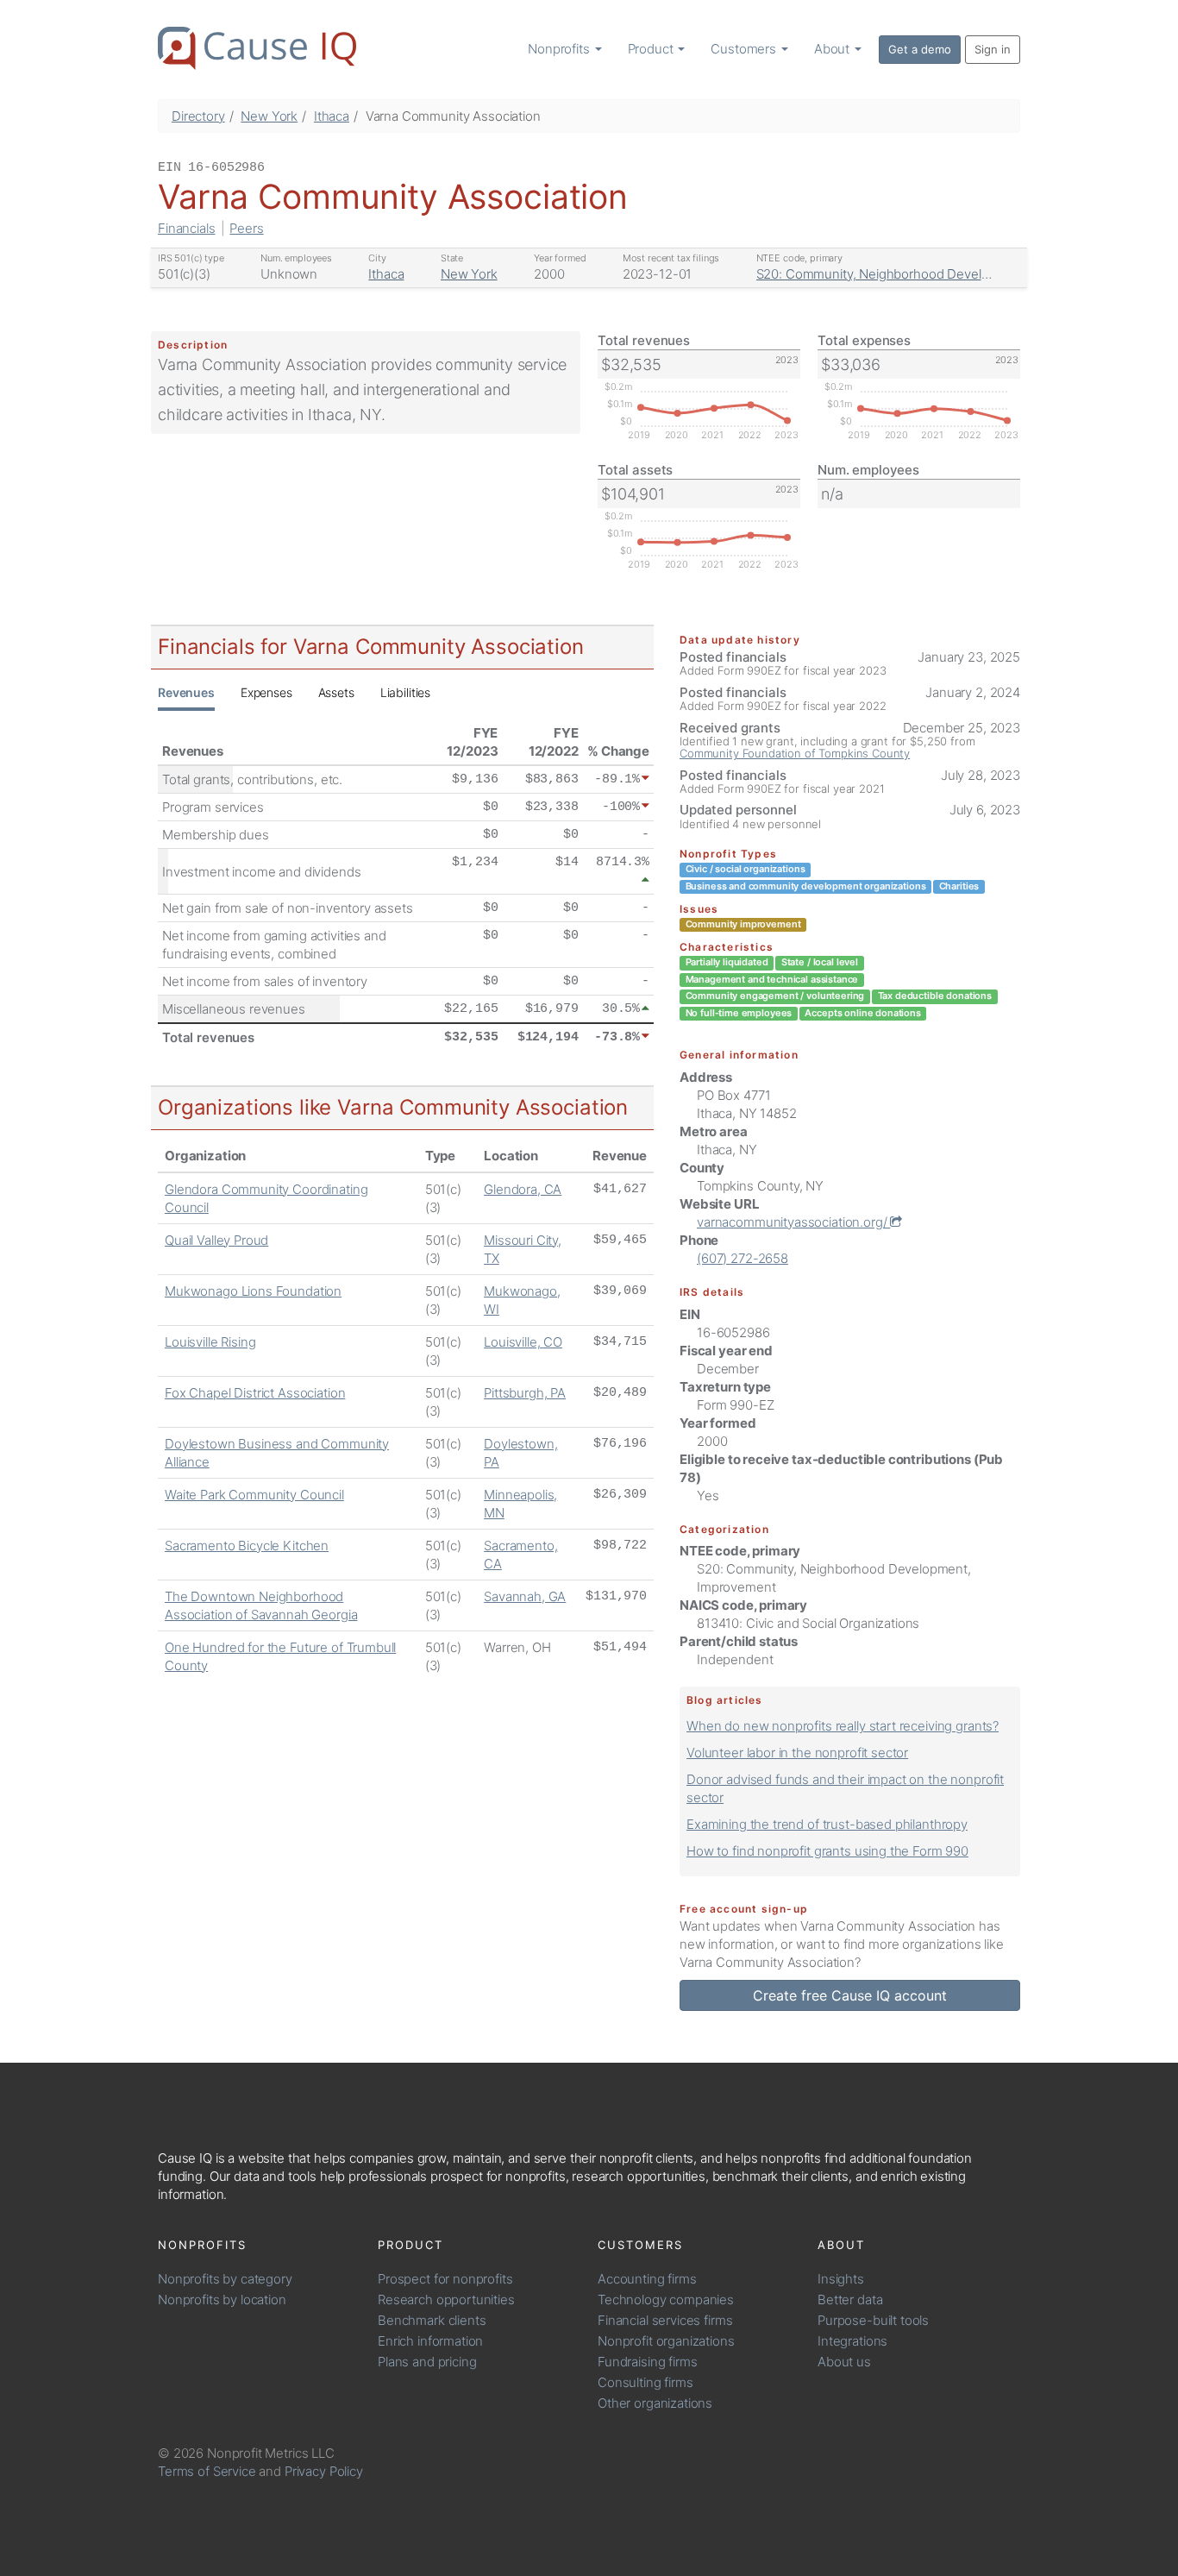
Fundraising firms (647, 2362)
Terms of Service (207, 2471)
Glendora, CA (523, 1189)
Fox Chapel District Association (255, 1393)
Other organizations (655, 2403)
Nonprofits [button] (560, 49)
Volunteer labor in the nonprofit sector (797, 1753)
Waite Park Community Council (254, 1495)
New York (269, 116)
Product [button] (652, 49)
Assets (336, 692)
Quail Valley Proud (216, 1240)
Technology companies (666, 2300)
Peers (246, 228)
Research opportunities (446, 2300)
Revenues (186, 692)
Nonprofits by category (225, 2279)
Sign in (993, 49)
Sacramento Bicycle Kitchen (247, 1546)
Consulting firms (645, 2382)
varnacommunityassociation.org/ (793, 1222)
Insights (841, 2279)
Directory (198, 116)
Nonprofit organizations (666, 2341)
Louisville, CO (523, 1342)
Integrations (852, 2341)
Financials (187, 228)
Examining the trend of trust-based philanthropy (827, 1824)
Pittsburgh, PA (525, 1393)
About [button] (833, 49)
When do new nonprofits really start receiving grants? (843, 1726)
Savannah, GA (525, 1596)
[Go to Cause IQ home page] (257, 48)
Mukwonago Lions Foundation (253, 1291)
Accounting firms (647, 2279)
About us (844, 2362)
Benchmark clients (432, 2320)
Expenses (266, 692)
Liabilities (405, 692)
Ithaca (332, 116)
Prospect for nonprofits (445, 2279)
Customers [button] (745, 49)
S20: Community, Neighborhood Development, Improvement (934, 274)
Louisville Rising (210, 1342)
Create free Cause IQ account (850, 1995)
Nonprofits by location (222, 2300)
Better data (850, 2300)
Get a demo (920, 49)
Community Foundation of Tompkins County (795, 753)
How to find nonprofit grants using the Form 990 (827, 1851)
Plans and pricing (427, 2362)
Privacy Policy (324, 2471)
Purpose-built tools (873, 2320)
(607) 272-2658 (743, 1258)
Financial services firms (665, 2320)
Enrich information (430, 2341)
